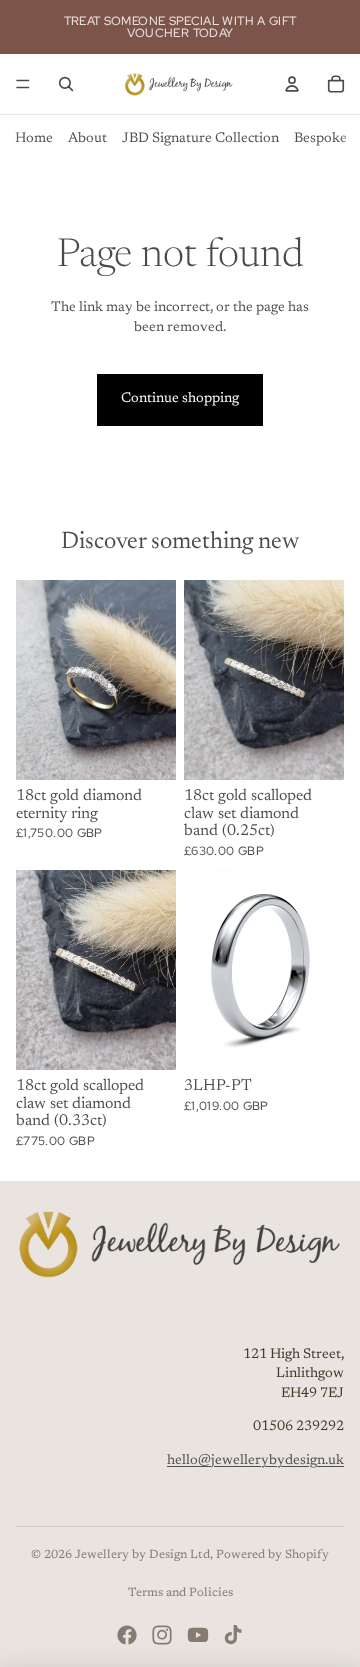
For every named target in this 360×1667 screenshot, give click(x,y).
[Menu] (23, 84)
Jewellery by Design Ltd (142, 1555)
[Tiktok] (233, 1635)
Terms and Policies (180, 1593)
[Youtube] (198, 1635)
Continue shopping (180, 399)
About (87, 139)
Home (34, 139)
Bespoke (320, 139)
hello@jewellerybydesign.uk (255, 1461)
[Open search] (66, 84)
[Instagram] (162, 1635)
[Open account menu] (292, 84)
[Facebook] (127, 1635)
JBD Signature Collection (200, 139)
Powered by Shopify (272, 1555)
